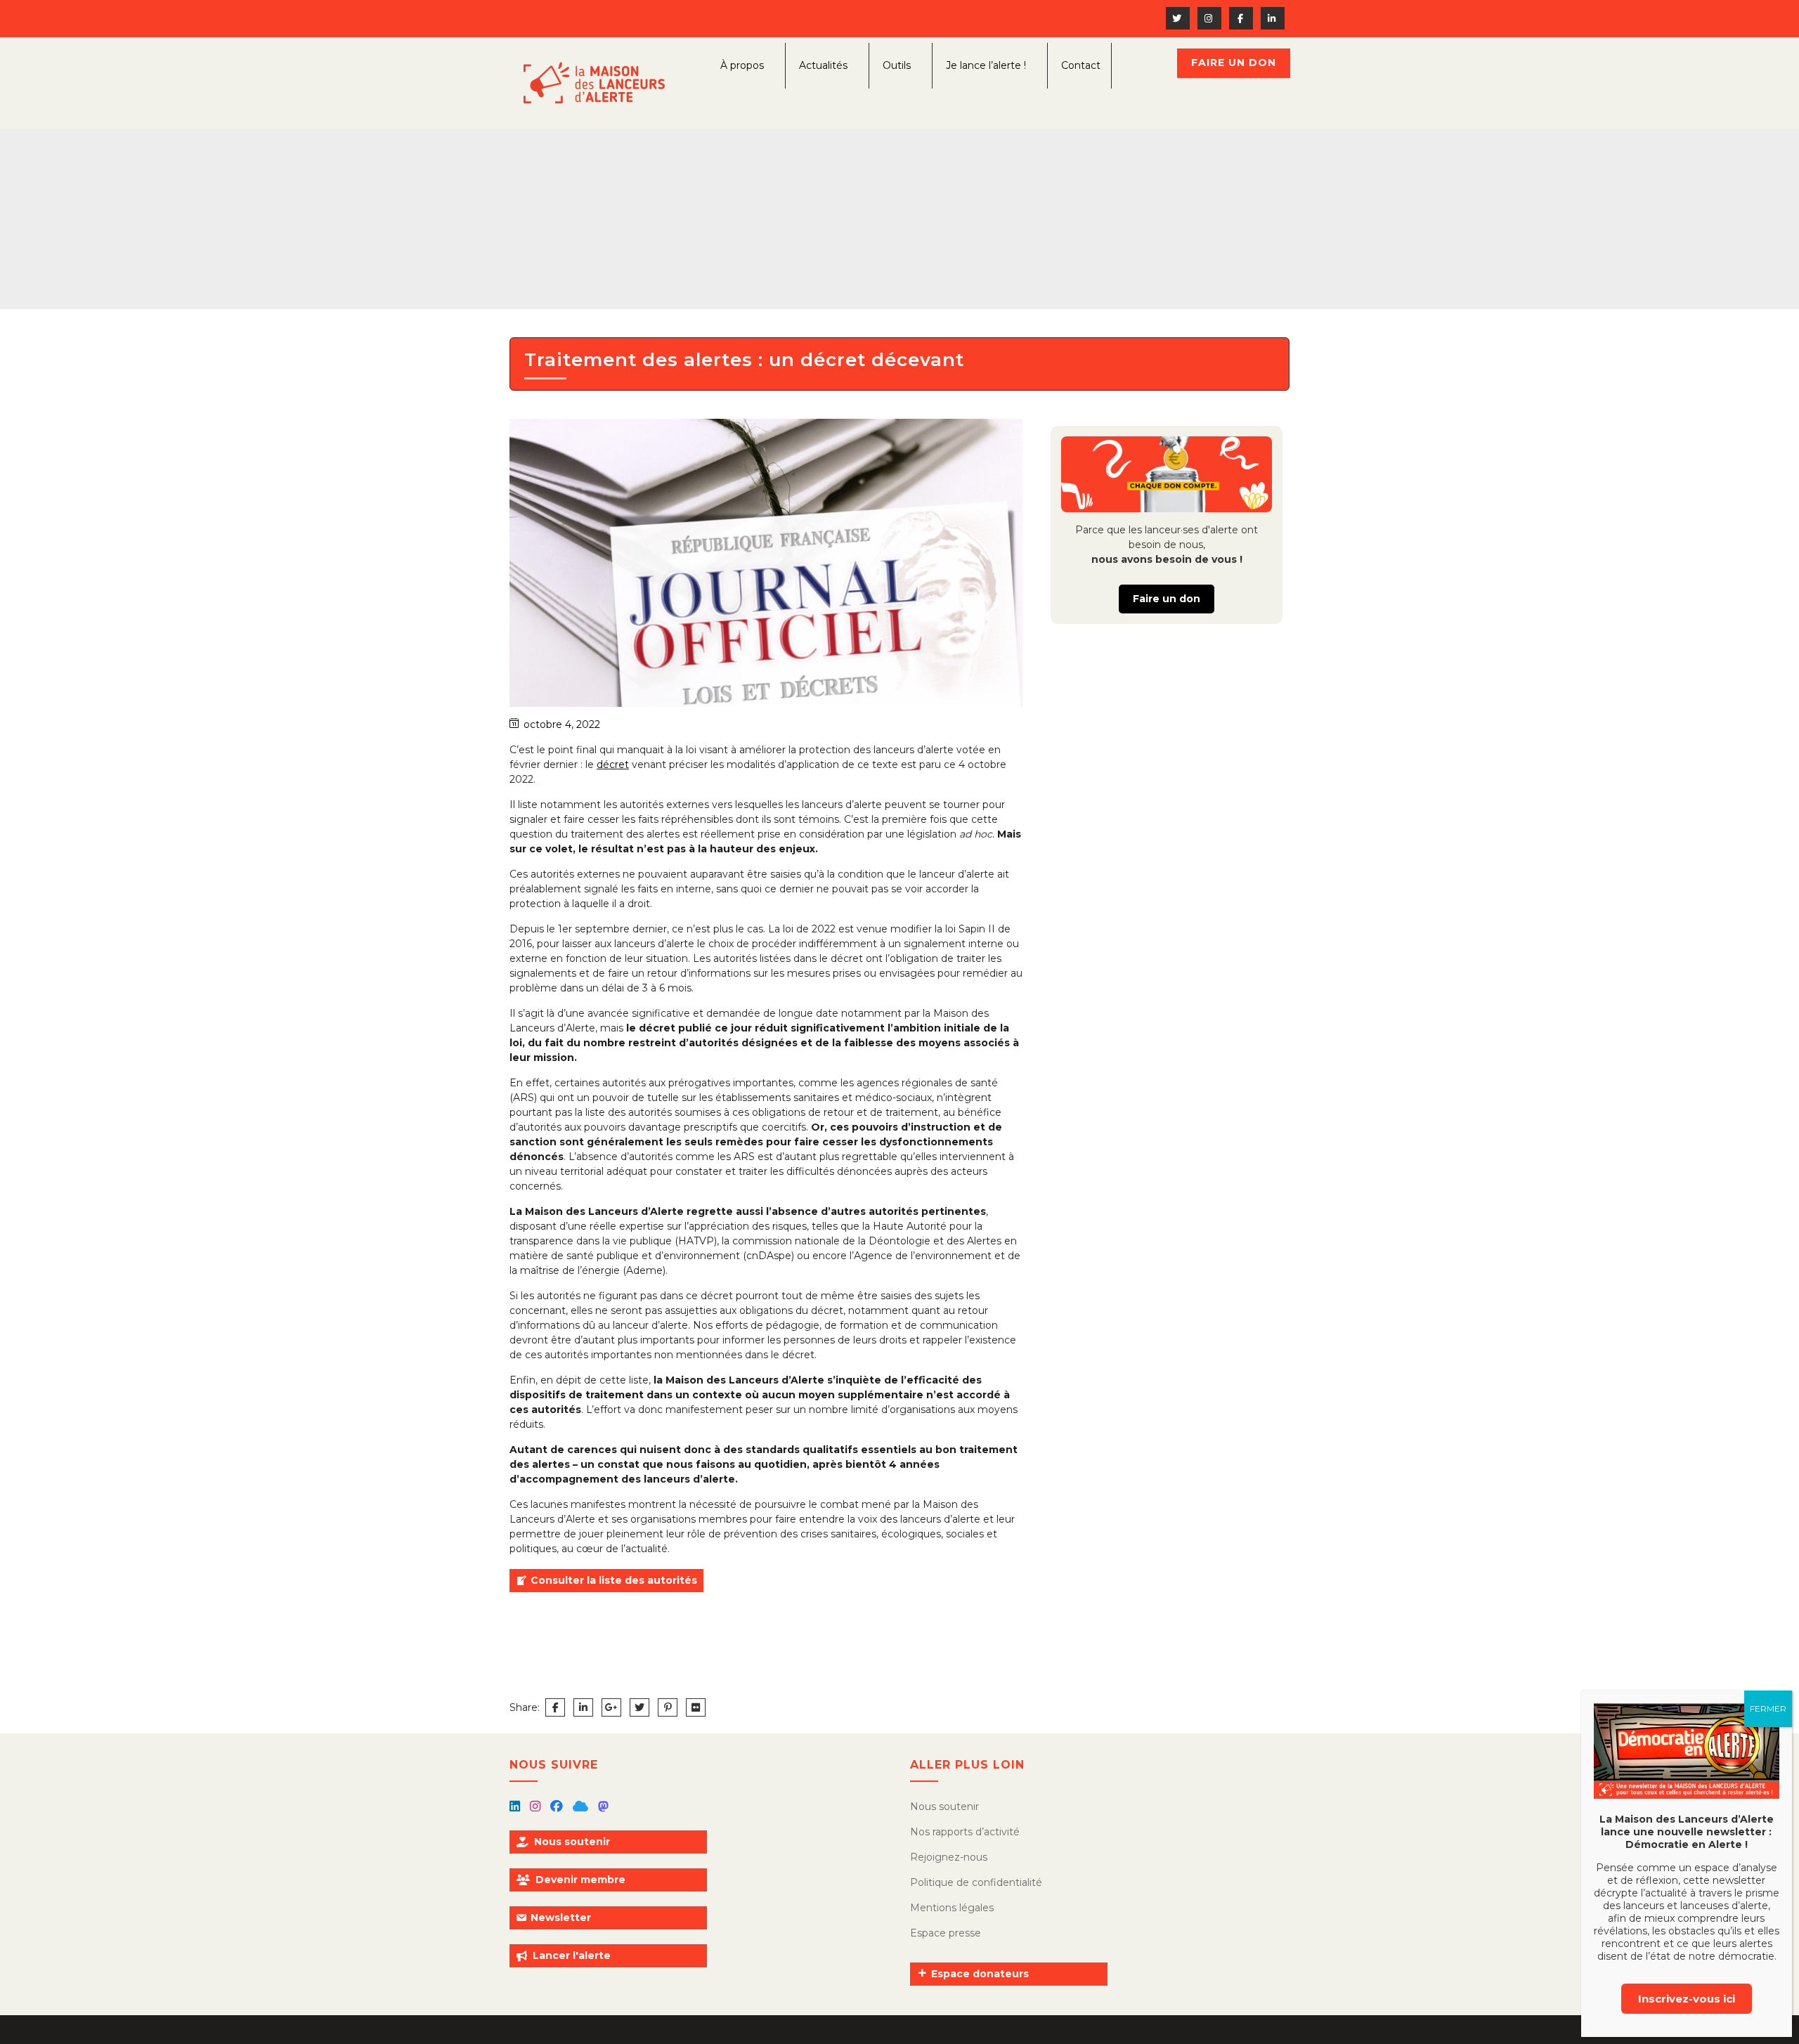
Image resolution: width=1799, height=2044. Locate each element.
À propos (742, 65)
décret (613, 764)
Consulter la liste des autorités (614, 1580)
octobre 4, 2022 (562, 724)
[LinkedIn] (516, 1807)
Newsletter (561, 1918)
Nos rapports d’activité (965, 1832)
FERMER (1768, 1708)
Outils (897, 65)
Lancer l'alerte (572, 1955)
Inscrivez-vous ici (1687, 1999)
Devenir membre (580, 1880)
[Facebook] (558, 1807)
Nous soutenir (572, 1842)
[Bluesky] (582, 1807)
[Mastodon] (603, 1807)
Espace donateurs (980, 1974)
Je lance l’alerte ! (986, 65)
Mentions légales (952, 1908)
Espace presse (946, 1933)
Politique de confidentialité (976, 1882)
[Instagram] (537, 1807)
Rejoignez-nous (949, 1857)
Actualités (823, 65)
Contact (1081, 65)
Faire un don (1234, 63)
